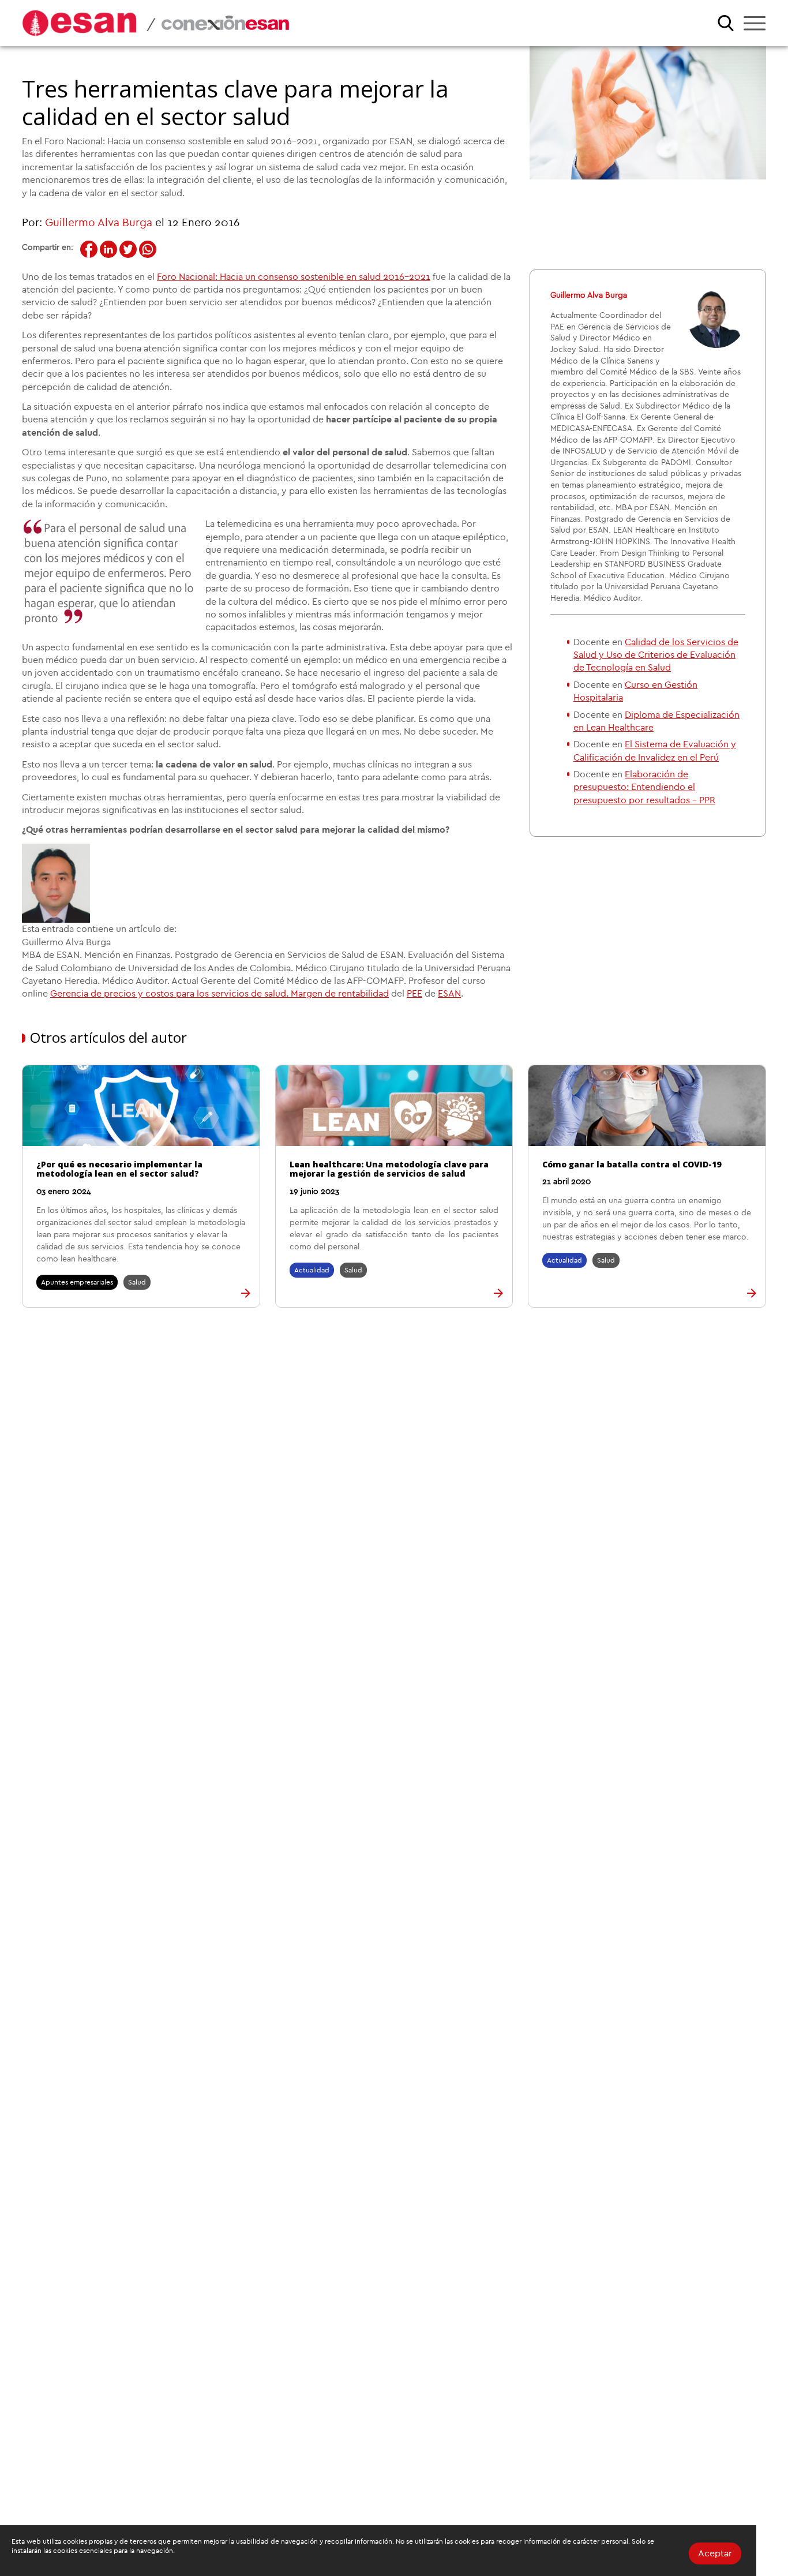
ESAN (449, 994)
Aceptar (715, 2553)
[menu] (755, 23)
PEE (414, 994)
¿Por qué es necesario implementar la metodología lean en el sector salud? (119, 1169)
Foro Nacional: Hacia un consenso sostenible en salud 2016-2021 (294, 277)
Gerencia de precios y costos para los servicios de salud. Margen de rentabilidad (219, 994)
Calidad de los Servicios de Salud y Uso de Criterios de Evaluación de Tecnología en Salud (656, 655)
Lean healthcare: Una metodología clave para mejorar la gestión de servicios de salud (389, 1169)
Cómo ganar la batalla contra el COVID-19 (632, 1164)
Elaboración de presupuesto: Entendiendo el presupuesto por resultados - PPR (644, 787)
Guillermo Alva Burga (99, 223)
